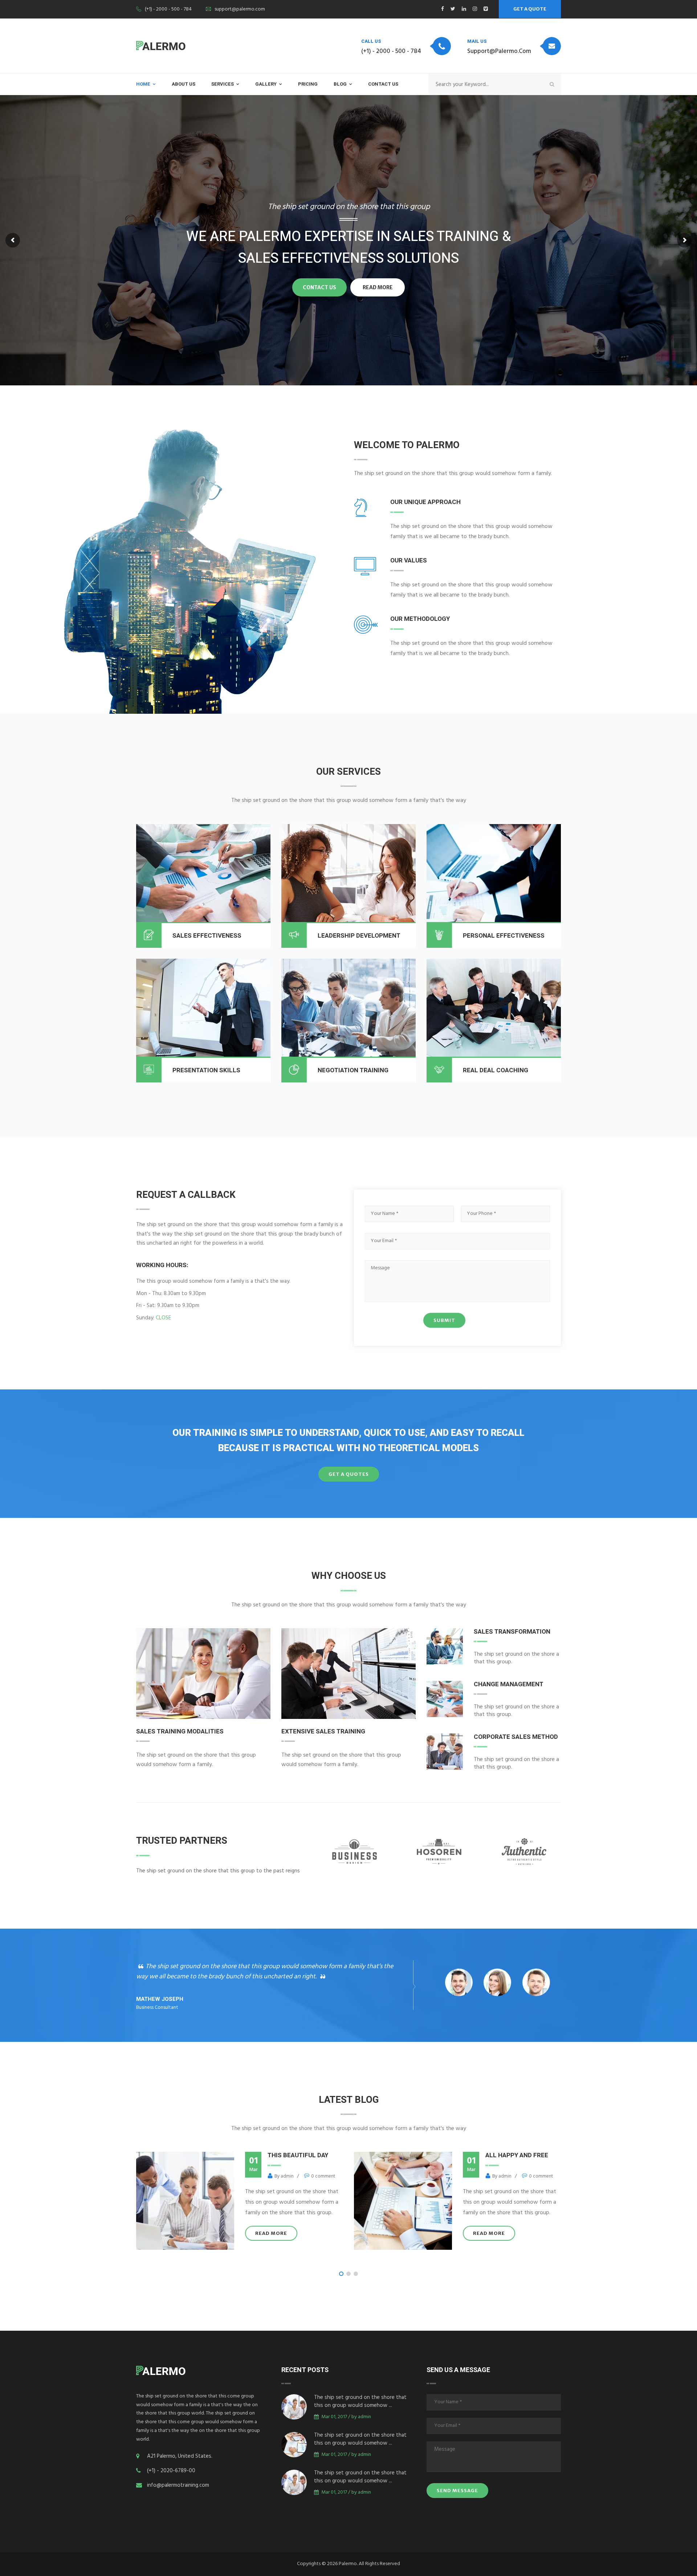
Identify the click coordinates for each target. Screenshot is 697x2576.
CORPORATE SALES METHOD (516, 1737)
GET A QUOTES (349, 1474)
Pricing (308, 84)
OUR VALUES (409, 560)
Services (223, 84)
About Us (184, 84)
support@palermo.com (240, 10)
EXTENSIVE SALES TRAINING (323, 1731)
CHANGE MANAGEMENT (509, 1684)
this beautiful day (512, 2155)
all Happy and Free (295, 2155)
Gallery (266, 84)
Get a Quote (530, 9)
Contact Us (383, 84)
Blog (340, 84)
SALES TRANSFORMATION (512, 1632)
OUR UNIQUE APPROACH (425, 502)
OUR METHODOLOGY (420, 619)
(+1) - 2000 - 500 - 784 (168, 10)
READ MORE (267, 2233)
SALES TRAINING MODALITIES (180, 1731)
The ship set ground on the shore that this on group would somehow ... (360, 2402)
